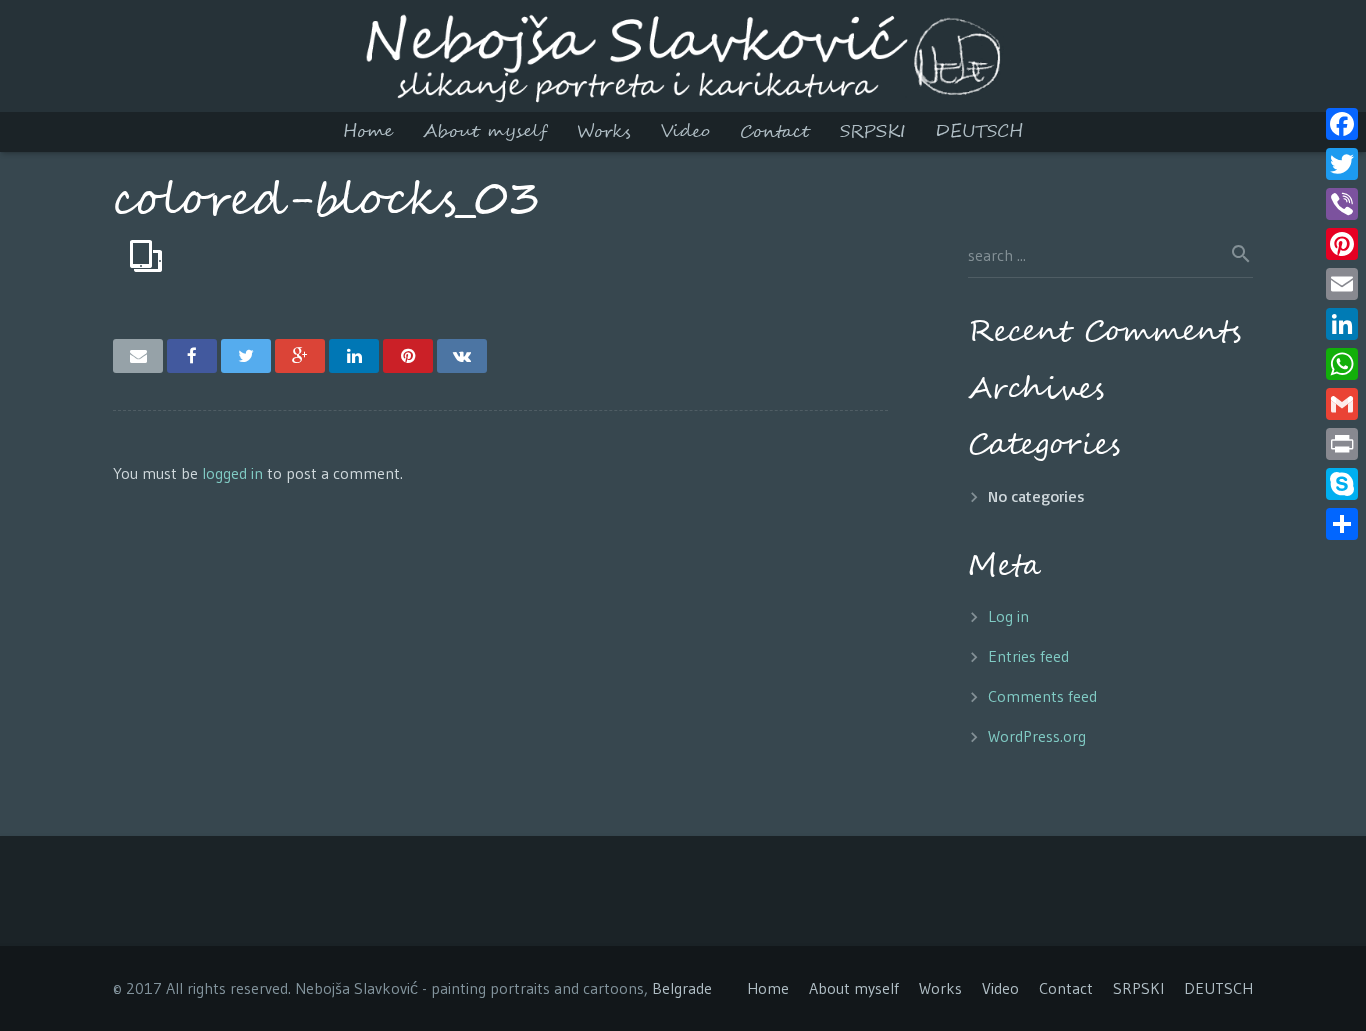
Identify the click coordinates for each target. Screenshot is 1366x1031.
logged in (232, 473)
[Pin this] (408, 356)
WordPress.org (1037, 736)
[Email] (1342, 284)
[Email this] (138, 356)
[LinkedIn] (1342, 324)
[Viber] (1342, 204)
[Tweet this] (246, 356)
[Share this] (192, 356)
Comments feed (1042, 696)
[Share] (1342, 524)
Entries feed (1028, 656)
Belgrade (682, 988)
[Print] (1342, 444)
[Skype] (1342, 484)
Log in (1008, 616)
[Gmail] (1342, 404)
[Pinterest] (1342, 244)
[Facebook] (1342, 124)
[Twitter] (1342, 164)
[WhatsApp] (1342, 364)
